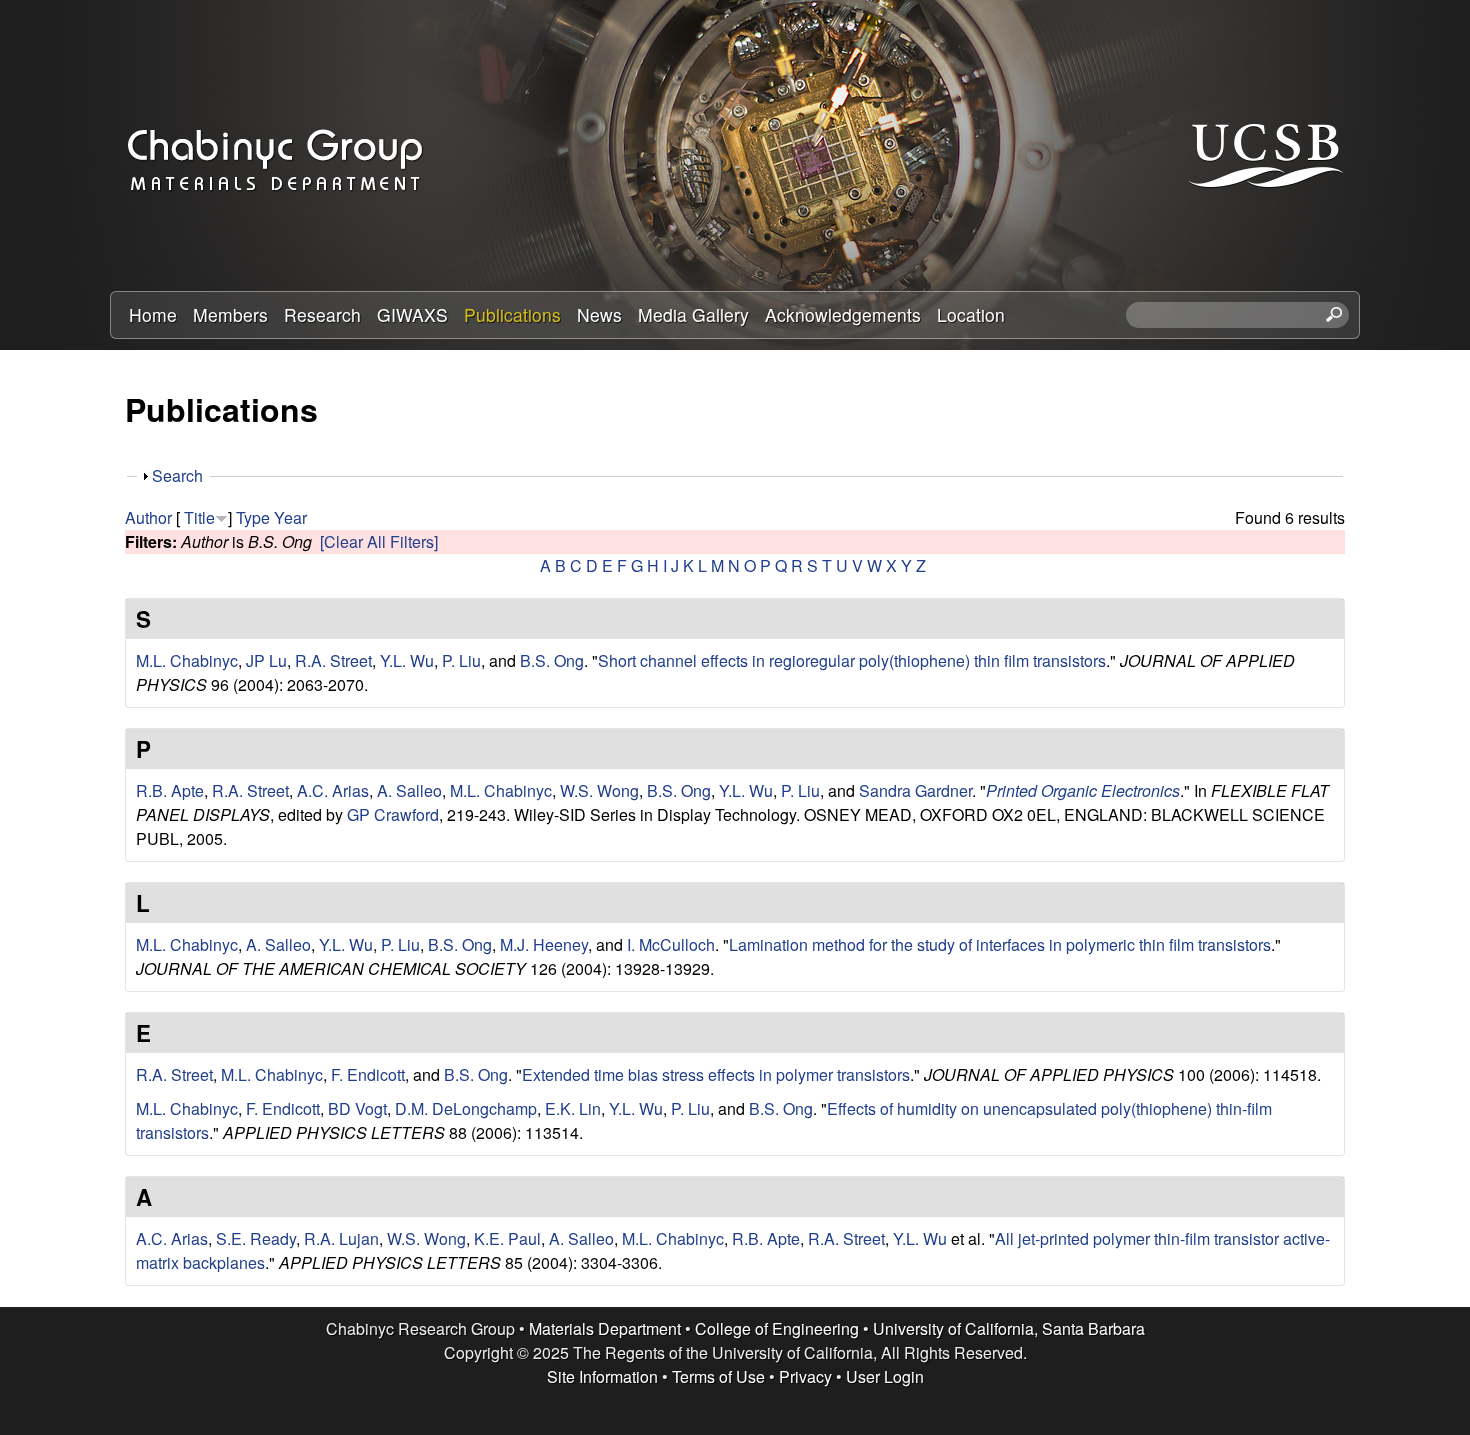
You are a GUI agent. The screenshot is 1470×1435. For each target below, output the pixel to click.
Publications (512, 314)
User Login (885, 1376)
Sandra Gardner (915, 790)
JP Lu (266, 660)
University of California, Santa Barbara (1009, 1328)
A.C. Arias (333, 790)
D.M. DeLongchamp (466, 1108)
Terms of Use (718, 1376)
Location (971, 314)
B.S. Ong (552, 660)
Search (177, 475)
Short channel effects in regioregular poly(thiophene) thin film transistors (852, 660)
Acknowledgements (843, 314)
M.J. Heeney (544, 944)
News (599, 314)
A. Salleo (409, 790)
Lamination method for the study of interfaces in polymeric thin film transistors (1000, 944)
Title (199, 517)
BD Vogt (357, 1108)
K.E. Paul (507, 1238)
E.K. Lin (573, 1108)
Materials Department (605, 1328)
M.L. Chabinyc (187, 660)
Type (253, 517)
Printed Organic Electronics (1083, 790)
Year (290, 517)
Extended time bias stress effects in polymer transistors (716, 1074)
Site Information (602, 1376)
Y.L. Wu (407, 660)
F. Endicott (368, 1074)
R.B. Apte (170, 790)
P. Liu (461, 660)
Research (322, 314)
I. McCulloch (671, 944)
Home (153, 314)
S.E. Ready (256, 1238)
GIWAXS (412, 314)
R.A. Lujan (341, 1238)
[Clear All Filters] (379, 541)
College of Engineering (777, 1328)
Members (230, 314)
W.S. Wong (599, 790)
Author (148, 517)
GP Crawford (393, 814)
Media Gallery (693, 314)
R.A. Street (333, 660)
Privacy (805, 1376)
